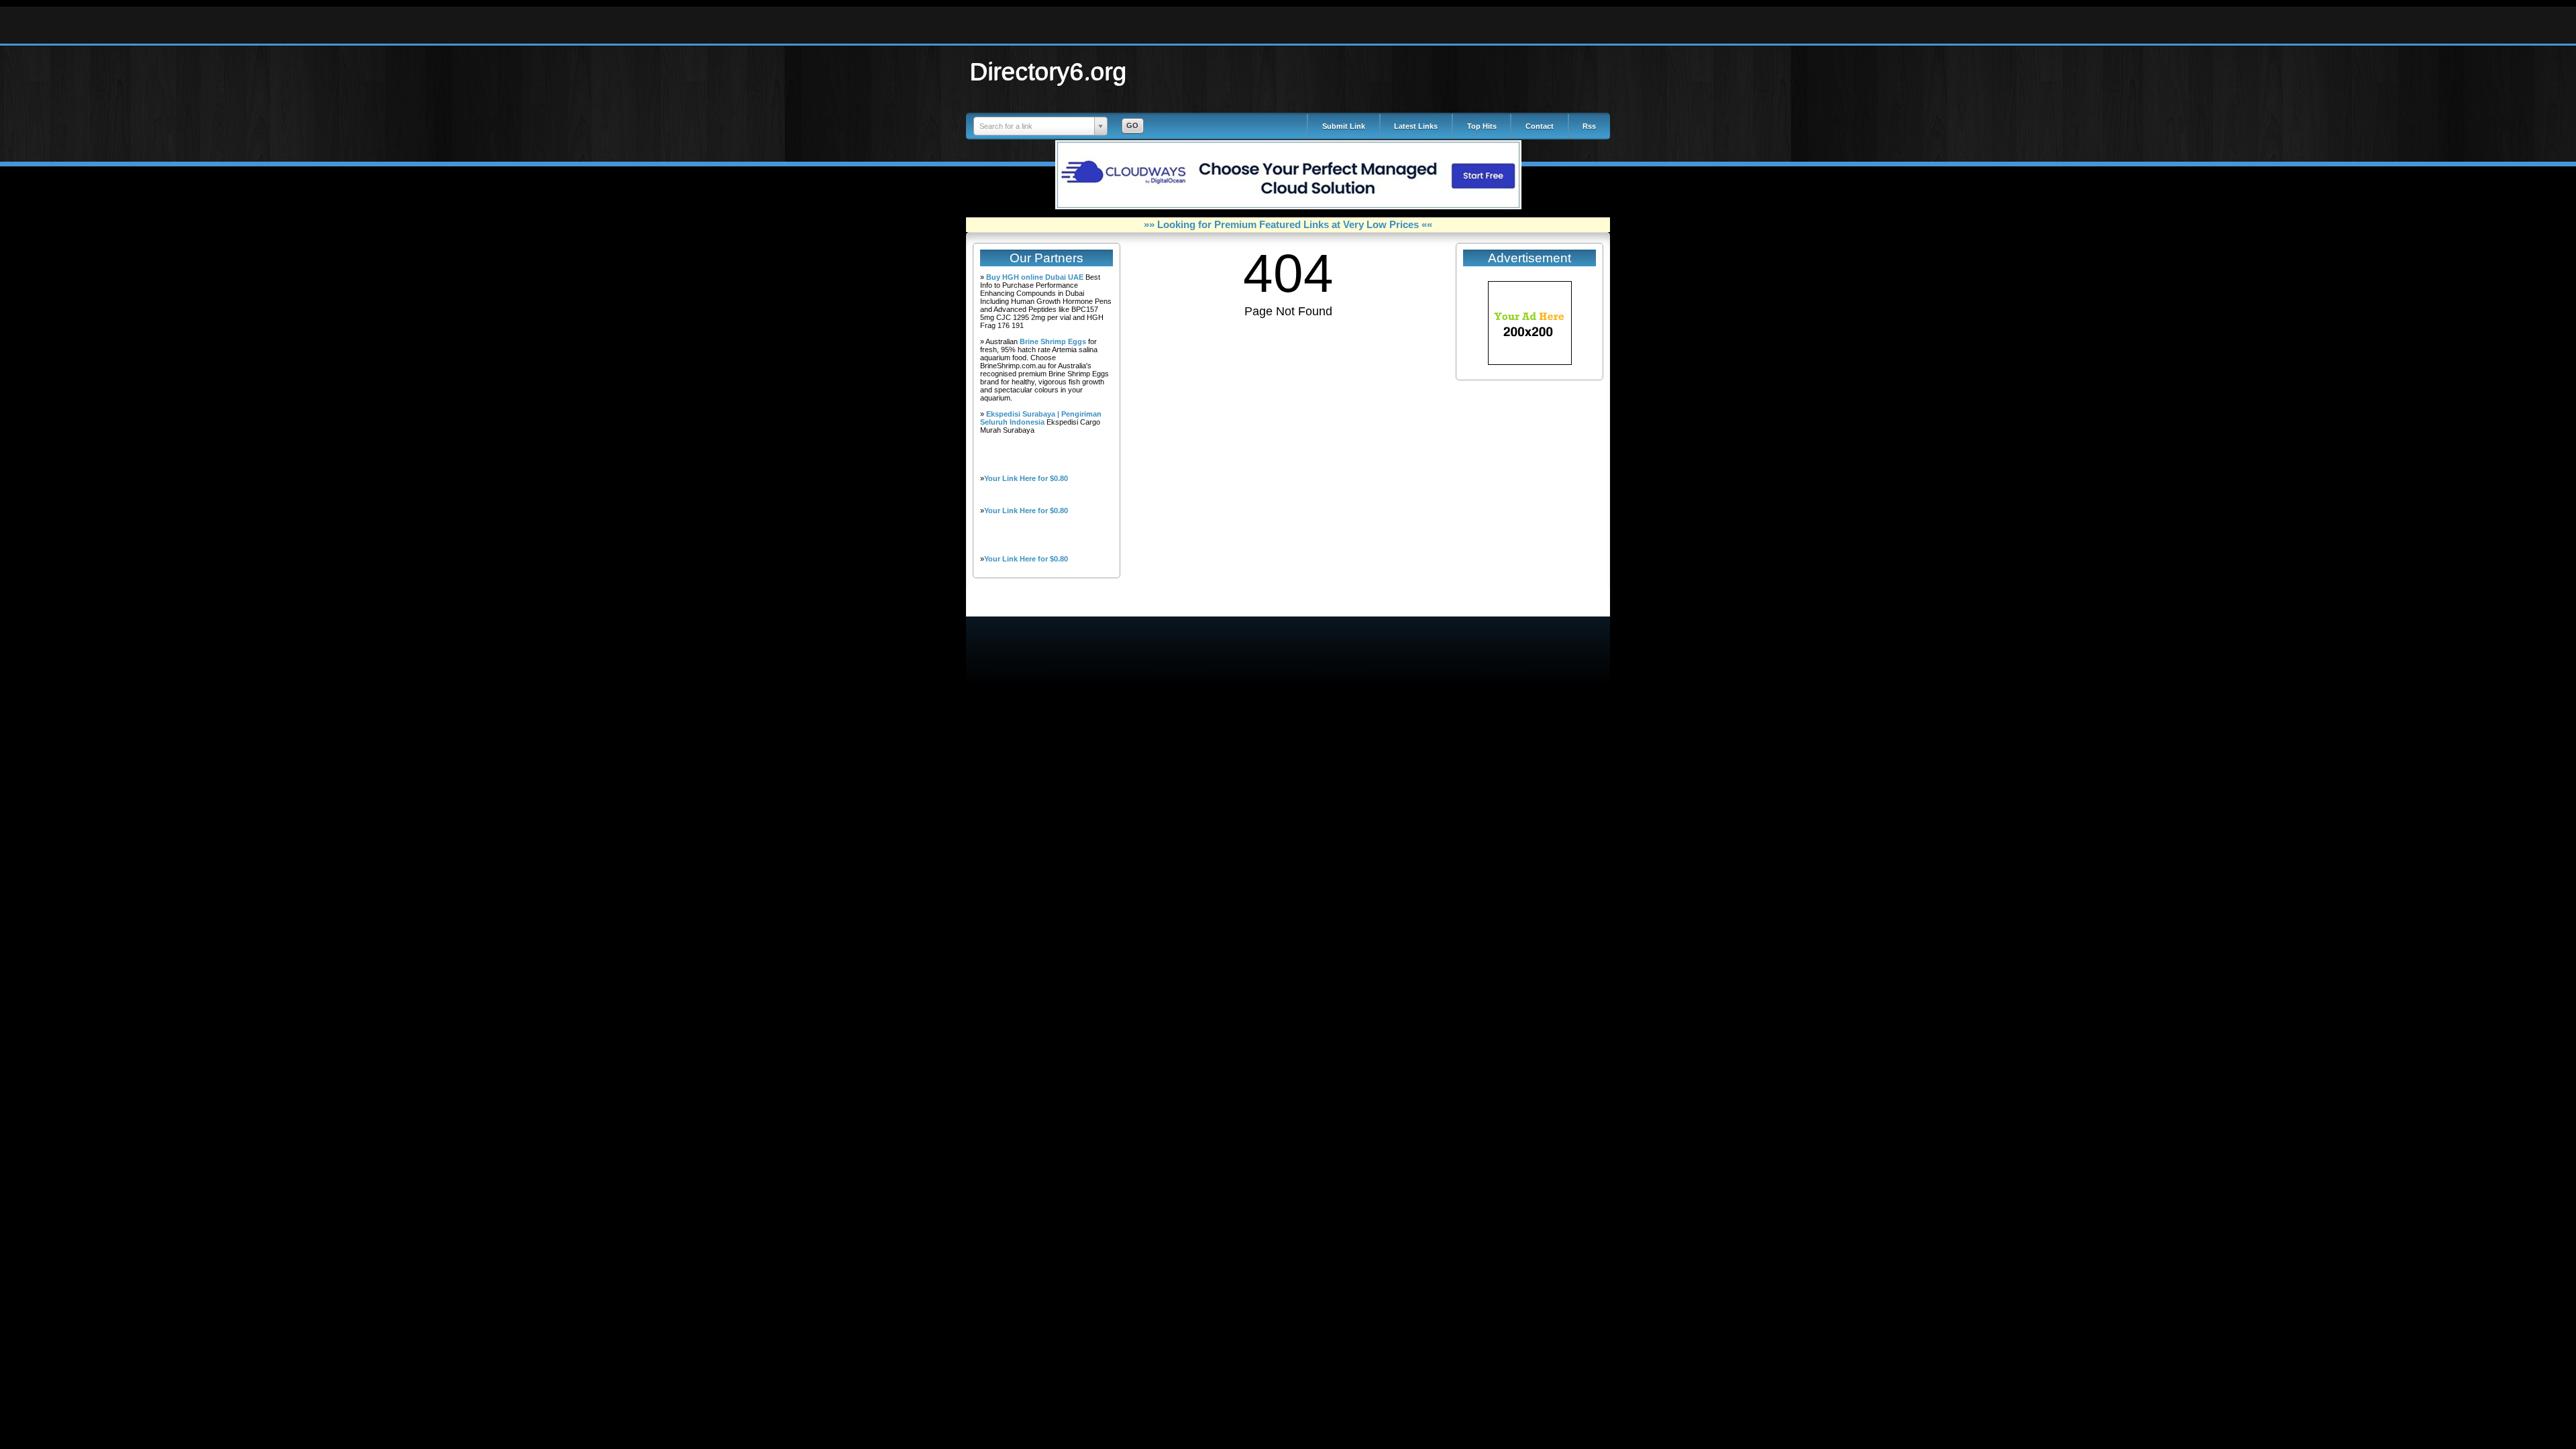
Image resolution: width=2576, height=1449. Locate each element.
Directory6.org (1049, 71)
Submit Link (1344, 126)
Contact (1540, 126)
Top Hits (1482, 126)
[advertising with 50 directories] (1530, 362)
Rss (1589, 126)
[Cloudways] (1288, 207)
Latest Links (1416, 126)
